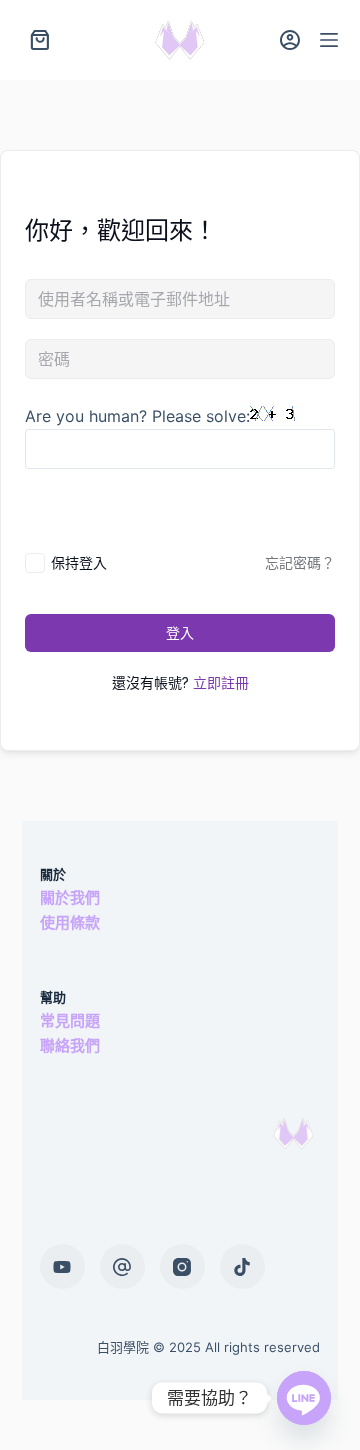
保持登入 (79, 562)
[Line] (304, 1398)
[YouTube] (62, 1266)
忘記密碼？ (300, 562)
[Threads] (122, 1266)
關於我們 (70, 897)
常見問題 (70, 1020)
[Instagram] (182, 1266)
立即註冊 (221, 682)
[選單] (329, 40)
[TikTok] (242, 1266)
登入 (180, 632)
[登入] (290, 40)
